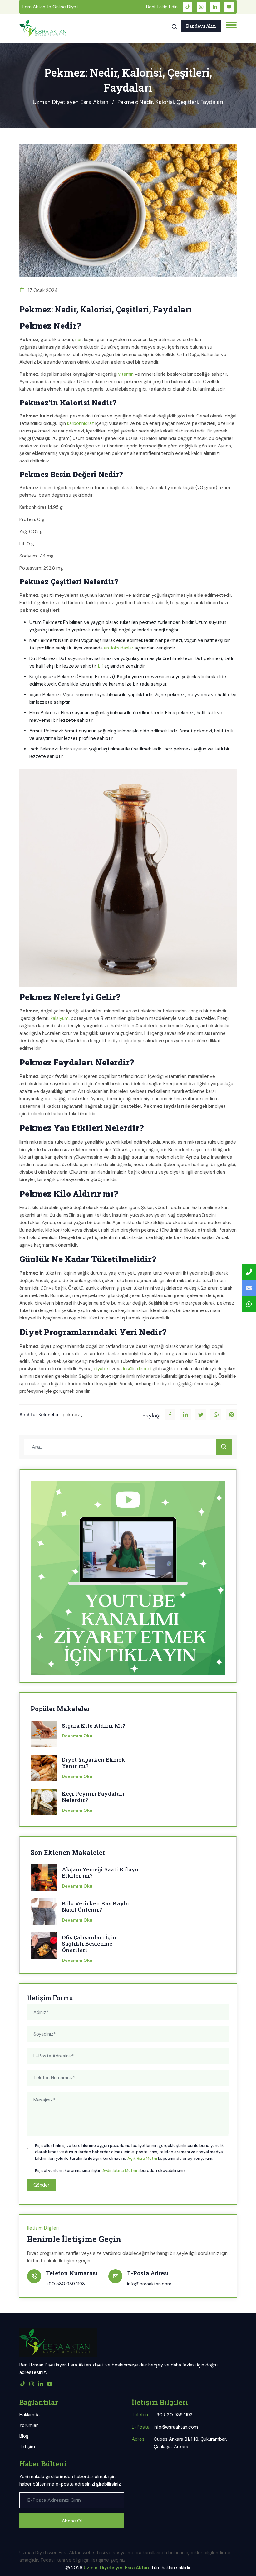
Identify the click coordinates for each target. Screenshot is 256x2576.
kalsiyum (60, 1018)
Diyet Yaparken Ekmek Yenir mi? (94, 1763)
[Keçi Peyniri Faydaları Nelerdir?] (44, 1804)
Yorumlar (29, 2425)
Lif (101, 666)
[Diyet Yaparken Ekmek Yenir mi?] (44, 1770)
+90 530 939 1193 (65, 2284)
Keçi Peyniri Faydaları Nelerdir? (93, 1797)
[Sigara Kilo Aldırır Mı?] (44, 1736)
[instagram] (201, 7)
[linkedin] (215, 7)
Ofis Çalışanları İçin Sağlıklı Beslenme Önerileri (89, 1944)
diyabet (102, 1369)
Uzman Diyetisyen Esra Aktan (71, 102)
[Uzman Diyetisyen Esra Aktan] (43, 29)
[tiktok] (188, 7)
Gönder (41, 2185)
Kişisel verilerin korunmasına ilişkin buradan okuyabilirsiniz (110, 2171)
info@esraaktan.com (149, 2284)
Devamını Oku (77, 1736)
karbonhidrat (81, 423)
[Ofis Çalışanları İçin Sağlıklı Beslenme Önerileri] (44, 1948)
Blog (24, 2436)
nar (79, 340)
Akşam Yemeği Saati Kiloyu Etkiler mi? (100, 1873)
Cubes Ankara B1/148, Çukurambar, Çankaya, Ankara (190, 2443)
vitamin (126, 374)
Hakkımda (30, 2415)
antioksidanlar (119, 648)
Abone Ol (72, 2521)
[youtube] (229, 7)
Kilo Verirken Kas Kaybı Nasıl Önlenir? (96, 1907)
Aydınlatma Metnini (121, 2171)
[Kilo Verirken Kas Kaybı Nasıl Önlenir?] (44, 1914)
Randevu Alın (201, 26)
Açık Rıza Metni (142, 2158)
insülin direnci (137, 1369)
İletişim (27, 2447)
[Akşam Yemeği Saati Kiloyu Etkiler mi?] (44, 1880)
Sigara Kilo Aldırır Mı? (94, 1726)
